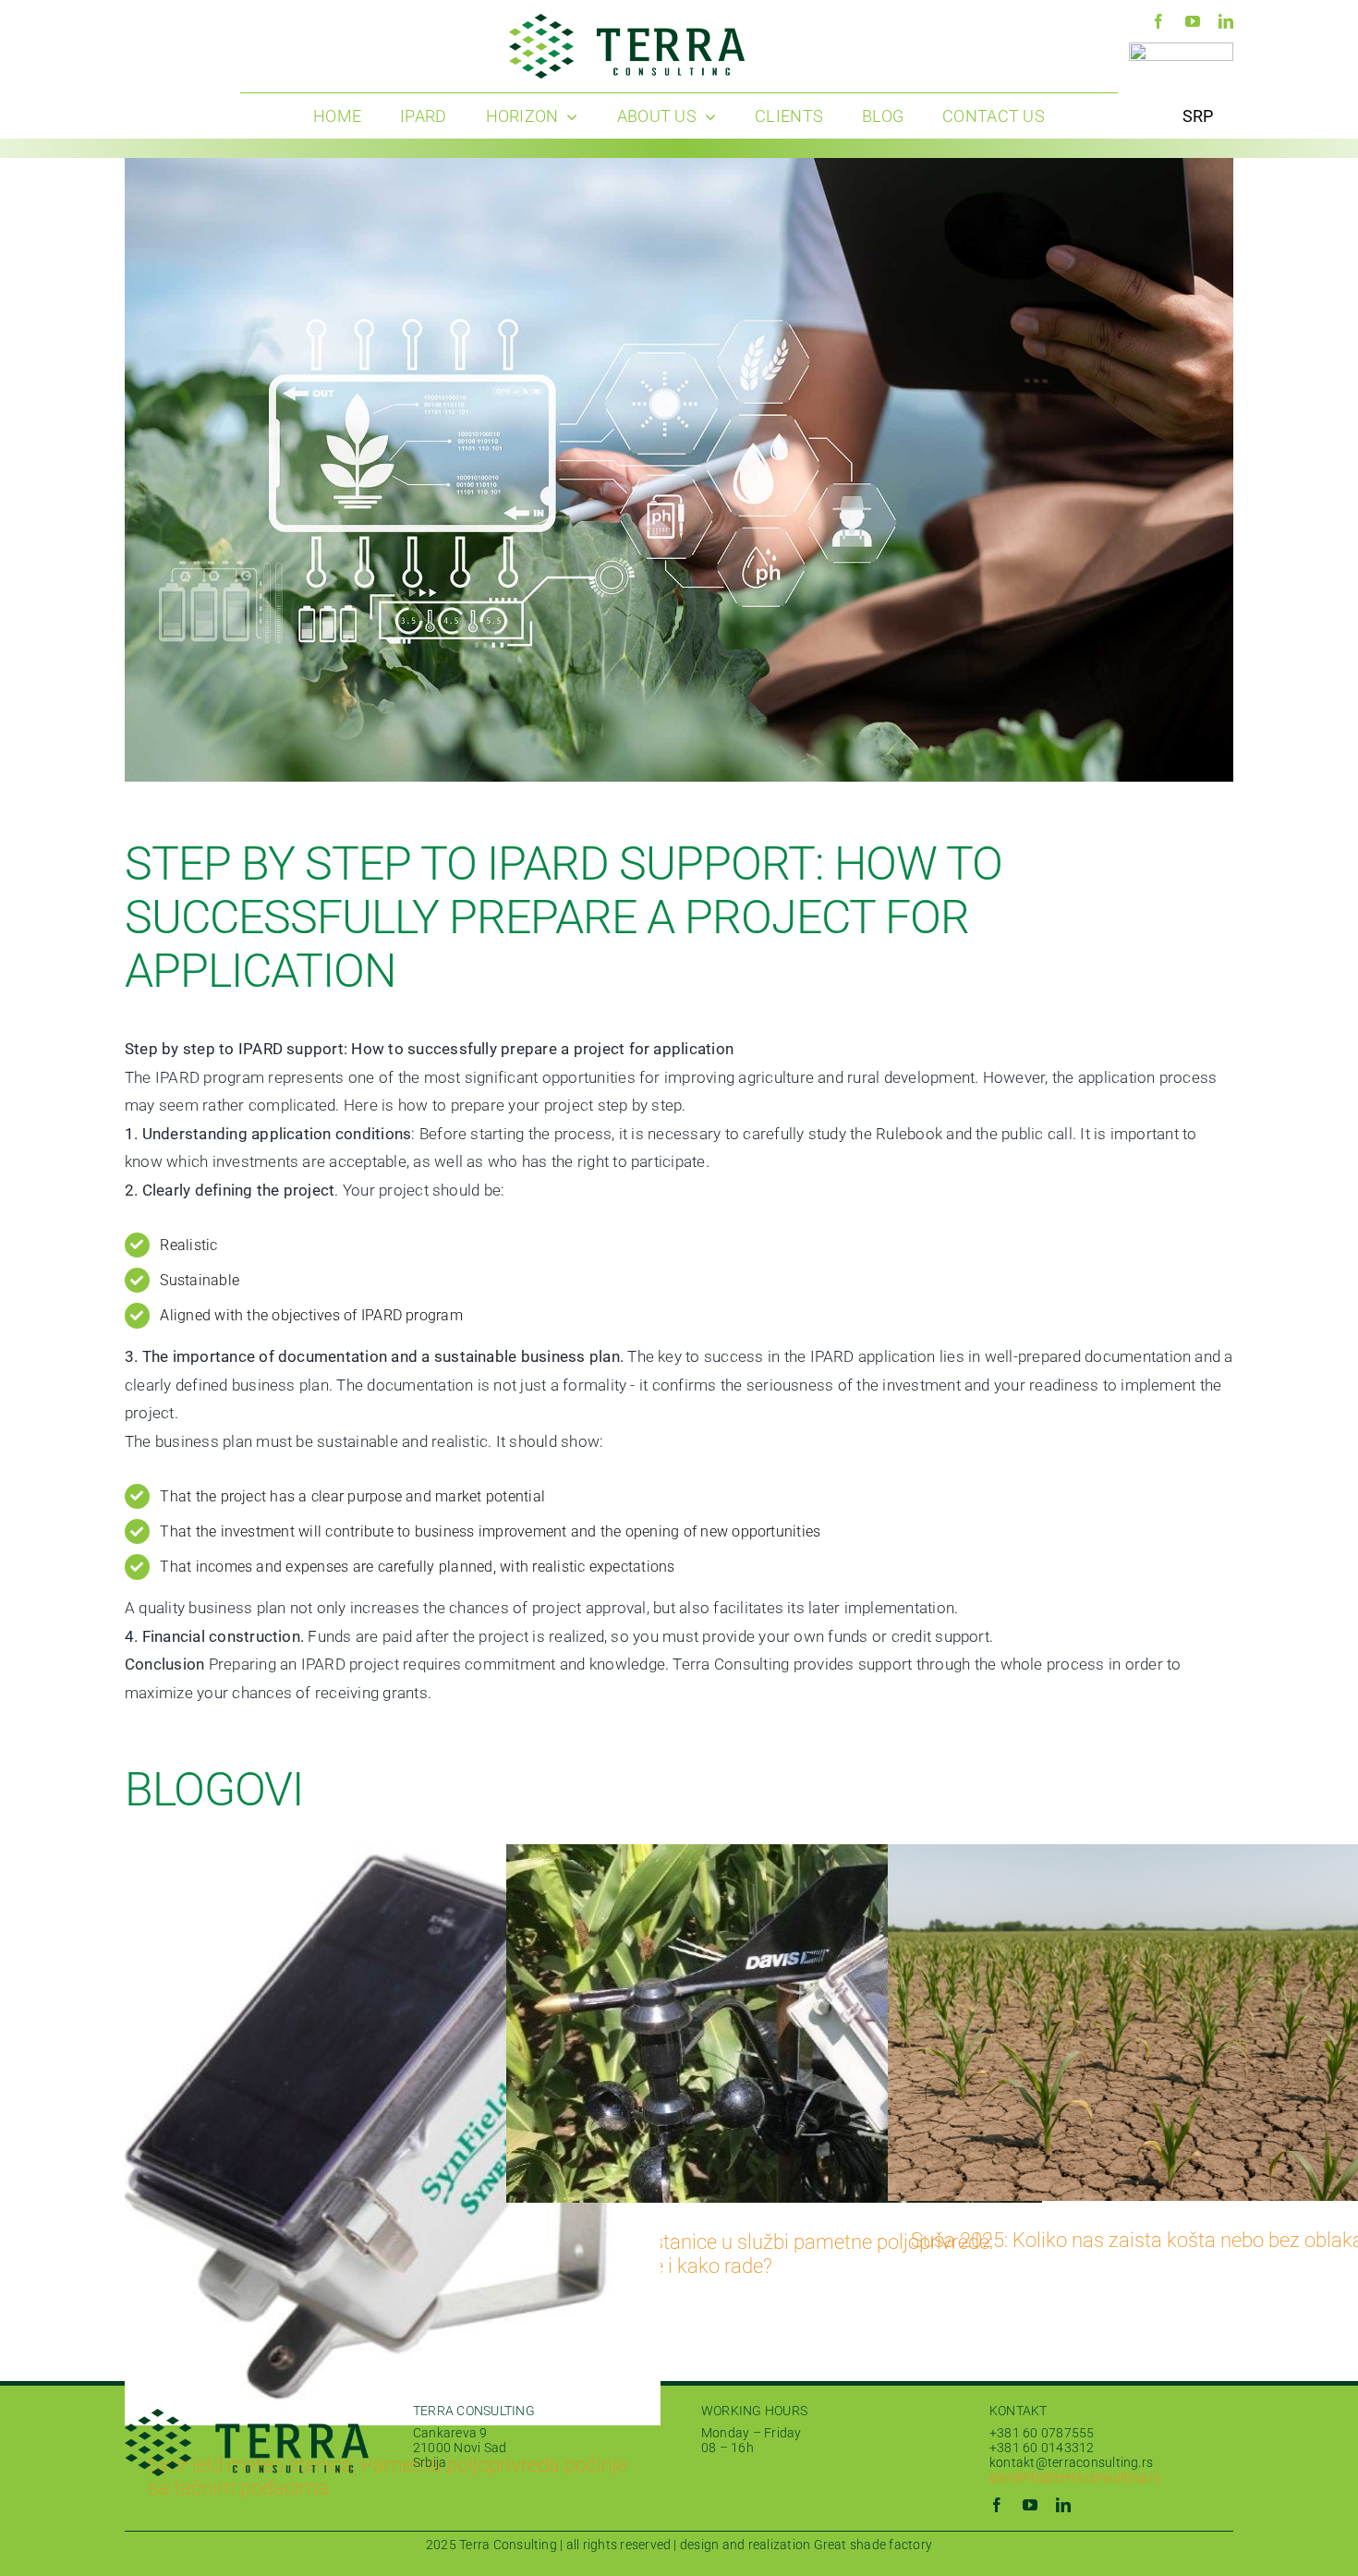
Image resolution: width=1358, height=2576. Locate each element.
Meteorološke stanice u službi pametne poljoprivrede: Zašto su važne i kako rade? (761, 2254)
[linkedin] (1226, 21)
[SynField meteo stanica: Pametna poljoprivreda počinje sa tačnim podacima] (393, 2135)
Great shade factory (873, 2545)
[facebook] (1158, 21)
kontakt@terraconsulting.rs (1071, 2462)
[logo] (627, 21)
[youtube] (1193, 21)
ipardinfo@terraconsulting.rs (1075, 2477)
